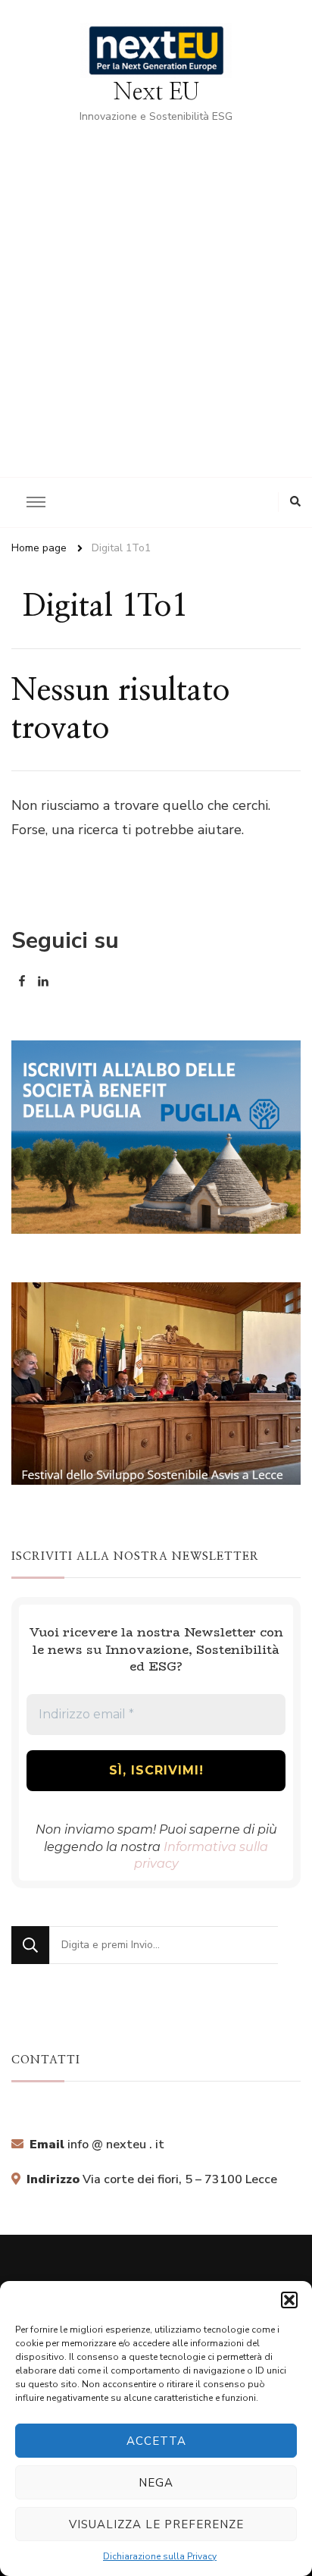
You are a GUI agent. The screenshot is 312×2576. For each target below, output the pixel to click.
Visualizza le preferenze (156, 2524)
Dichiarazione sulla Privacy (160, 2556)
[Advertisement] (156, 290)
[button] (289, 2300)
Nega (156, 2483)
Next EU (156, 93)
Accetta (156, 2441)
